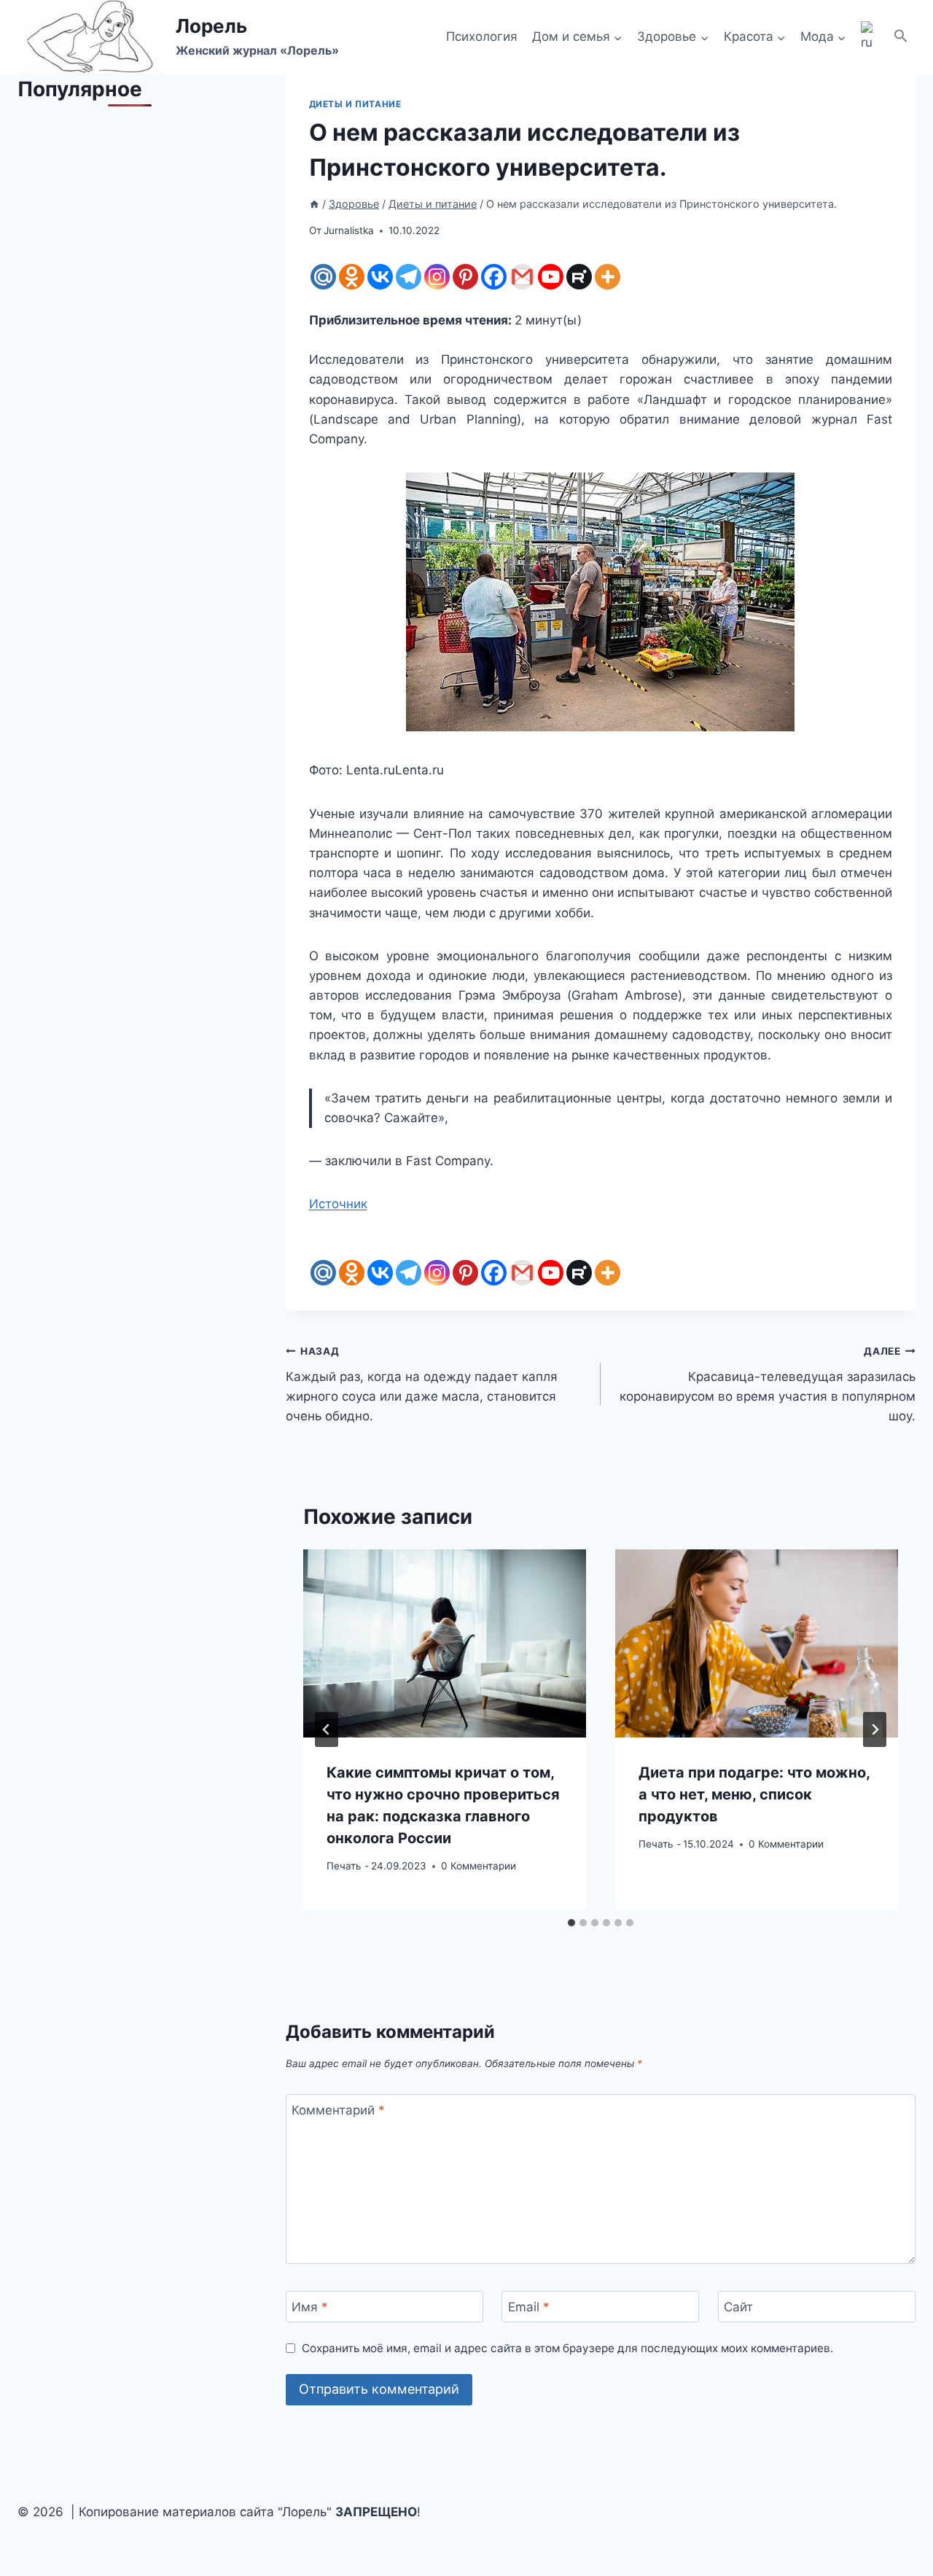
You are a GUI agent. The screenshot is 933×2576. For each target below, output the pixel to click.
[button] (901, 37)
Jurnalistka (349, 230)
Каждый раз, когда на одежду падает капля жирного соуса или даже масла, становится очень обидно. (422, 1384)
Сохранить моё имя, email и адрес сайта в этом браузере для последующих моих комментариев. (567, 2348)
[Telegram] (409, 277)
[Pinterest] (465, 277)
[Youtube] (551, 277)
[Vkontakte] (380, 277)
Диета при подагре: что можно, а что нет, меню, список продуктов (754, 1794)
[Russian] (870, 37)
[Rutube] (579, 277)
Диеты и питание (355, 104)
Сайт (738, 2307)
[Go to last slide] (327, 1729)
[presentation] (445, 1644)
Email (529, 2307)
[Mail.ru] (323, 277)
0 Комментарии (479, 1866)
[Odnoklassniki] (352, 277)
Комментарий (338, 2110)
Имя (310, 2307)
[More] (608, 277)
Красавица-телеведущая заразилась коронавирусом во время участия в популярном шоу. (768, 1384)
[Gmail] (522, 277)
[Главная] (314, 204)
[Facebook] (494, 277)
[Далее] (875, 1729)
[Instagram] (437, 277)
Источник (338, 1204)
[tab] (571, 1923)
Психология (482, 36)
